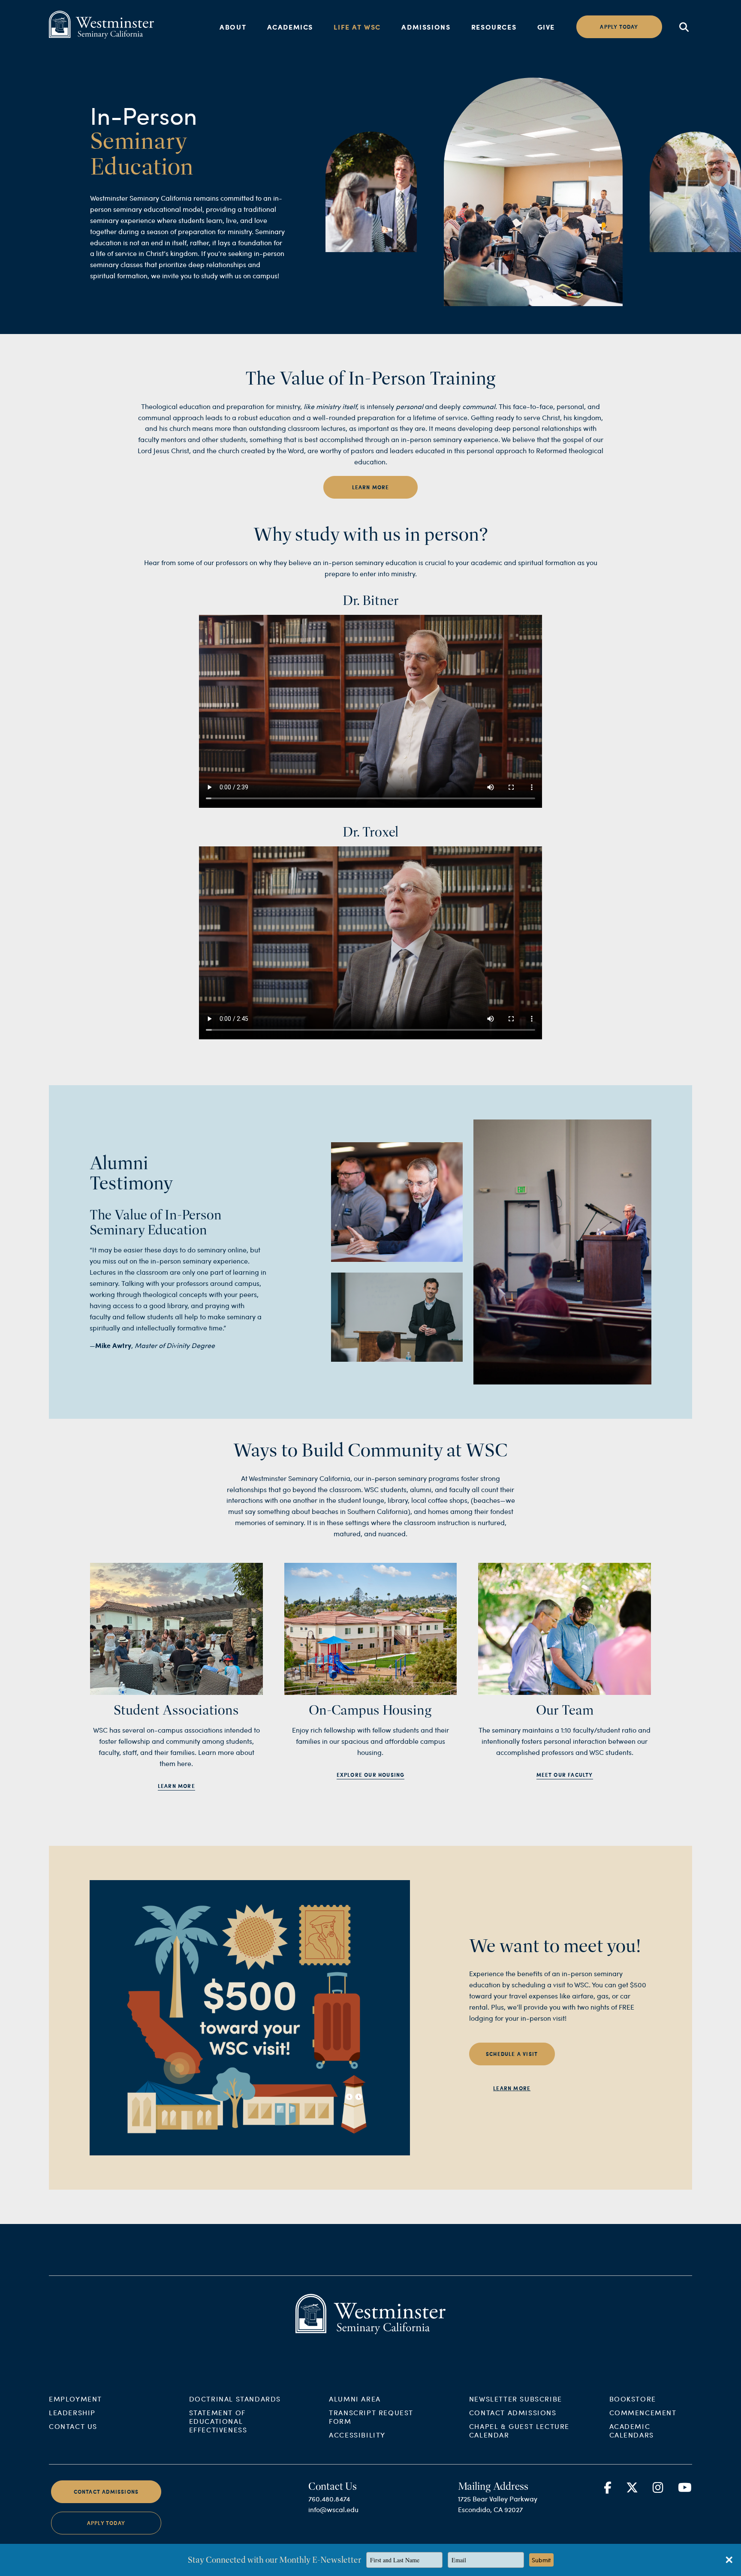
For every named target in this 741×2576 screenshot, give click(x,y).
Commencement (643, 2412)
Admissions (426, 27)
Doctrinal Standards (235, 2399)
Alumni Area (355, 2399)
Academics (290, 27)
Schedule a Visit (512, 2054)
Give (546, 27)
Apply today (619, 27)
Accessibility (357, 2435)
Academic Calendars (632, 2430)
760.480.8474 (329, 2499)
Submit (541, 2560)
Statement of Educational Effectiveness (218, 2421)
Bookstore (633, 2399)
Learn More (371, 487)
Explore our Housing (371, 1775)
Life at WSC (357, 27)
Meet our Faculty (565, 1775)
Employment (75, 2399)
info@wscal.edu (333, 2509)
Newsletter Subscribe (516, 2399)
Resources (494, 27)
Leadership (72, 2412)
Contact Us (73, 2426)
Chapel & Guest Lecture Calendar (519, 2430)
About (233, 27)
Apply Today (106, 2523)
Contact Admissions (513, 2412)
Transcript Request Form (371, 2417)
